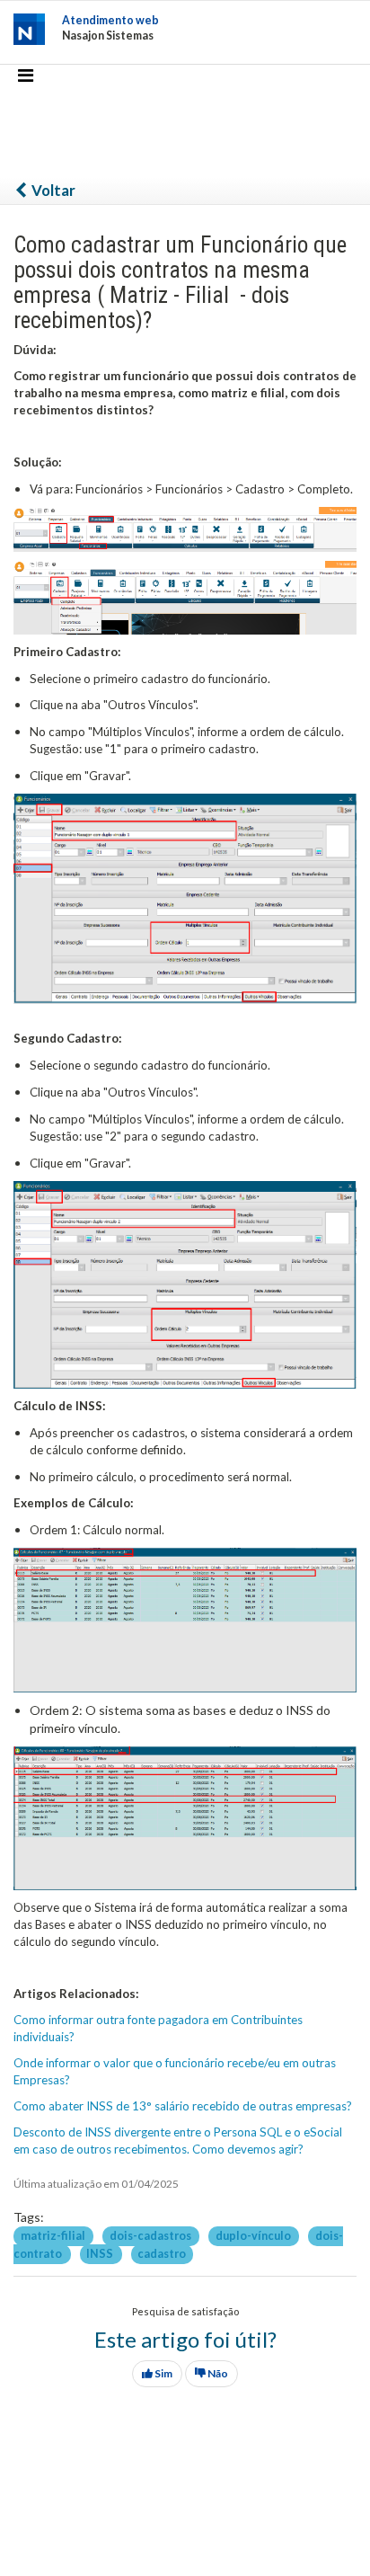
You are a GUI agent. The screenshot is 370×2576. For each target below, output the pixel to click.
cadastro (162, 2254)
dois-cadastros (151, 2236)
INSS (101, 2254)
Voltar (52, 190)
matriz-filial (54, 2236)
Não (217, 2373)
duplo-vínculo (254, 2236)
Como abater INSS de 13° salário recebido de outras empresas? (183, 2106)
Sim (163, 2373)
